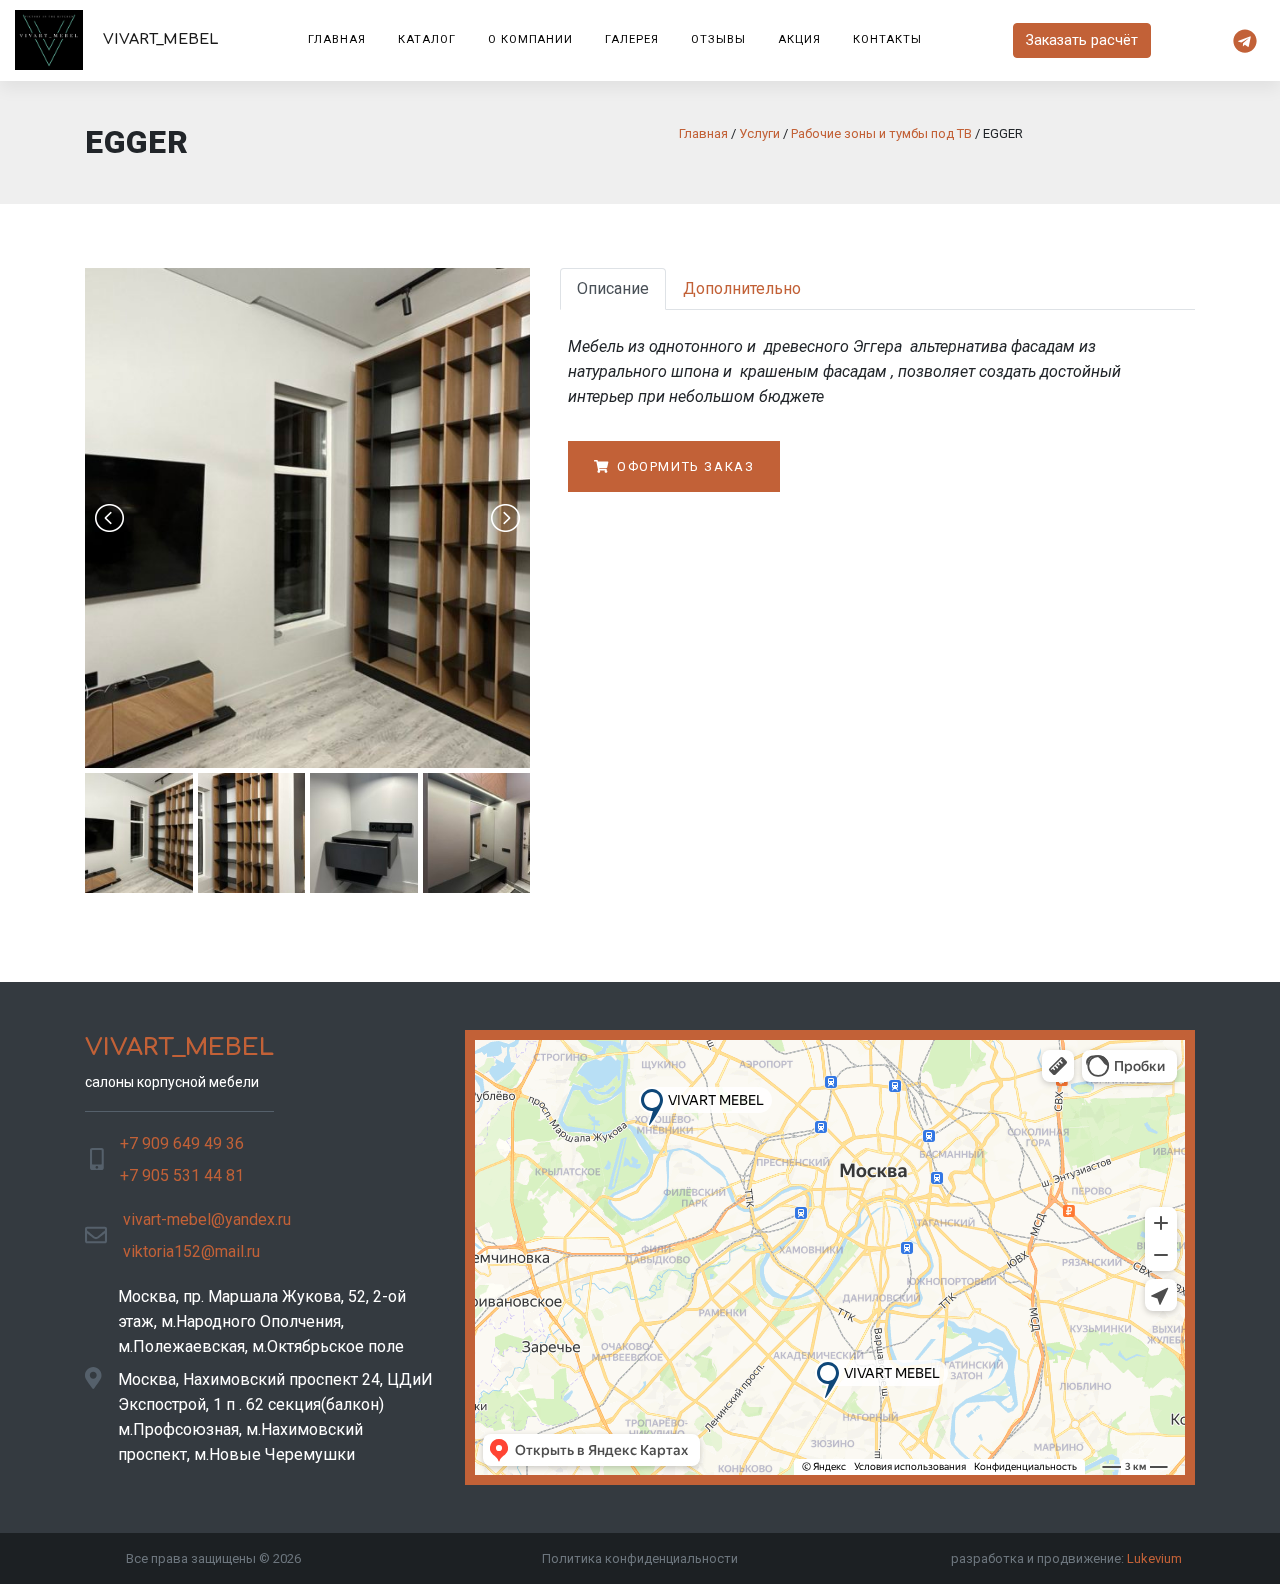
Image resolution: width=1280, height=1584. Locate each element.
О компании (531, 39)
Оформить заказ (683, 466)
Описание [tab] (613, 288)
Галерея (632, 39)
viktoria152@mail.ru (191, 1251)
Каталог (427, 39)
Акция (799, 39)
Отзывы (718, 39)
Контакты (888, 39)
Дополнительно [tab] (742, 288)
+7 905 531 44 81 (182, 1175)
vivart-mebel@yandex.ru (207, 1219)
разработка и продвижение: (1066, 1558)
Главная (337, 39)
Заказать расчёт (1082, 40)
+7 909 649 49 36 (182, 1143)
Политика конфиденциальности (640, 1558)
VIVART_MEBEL (158, 39)
